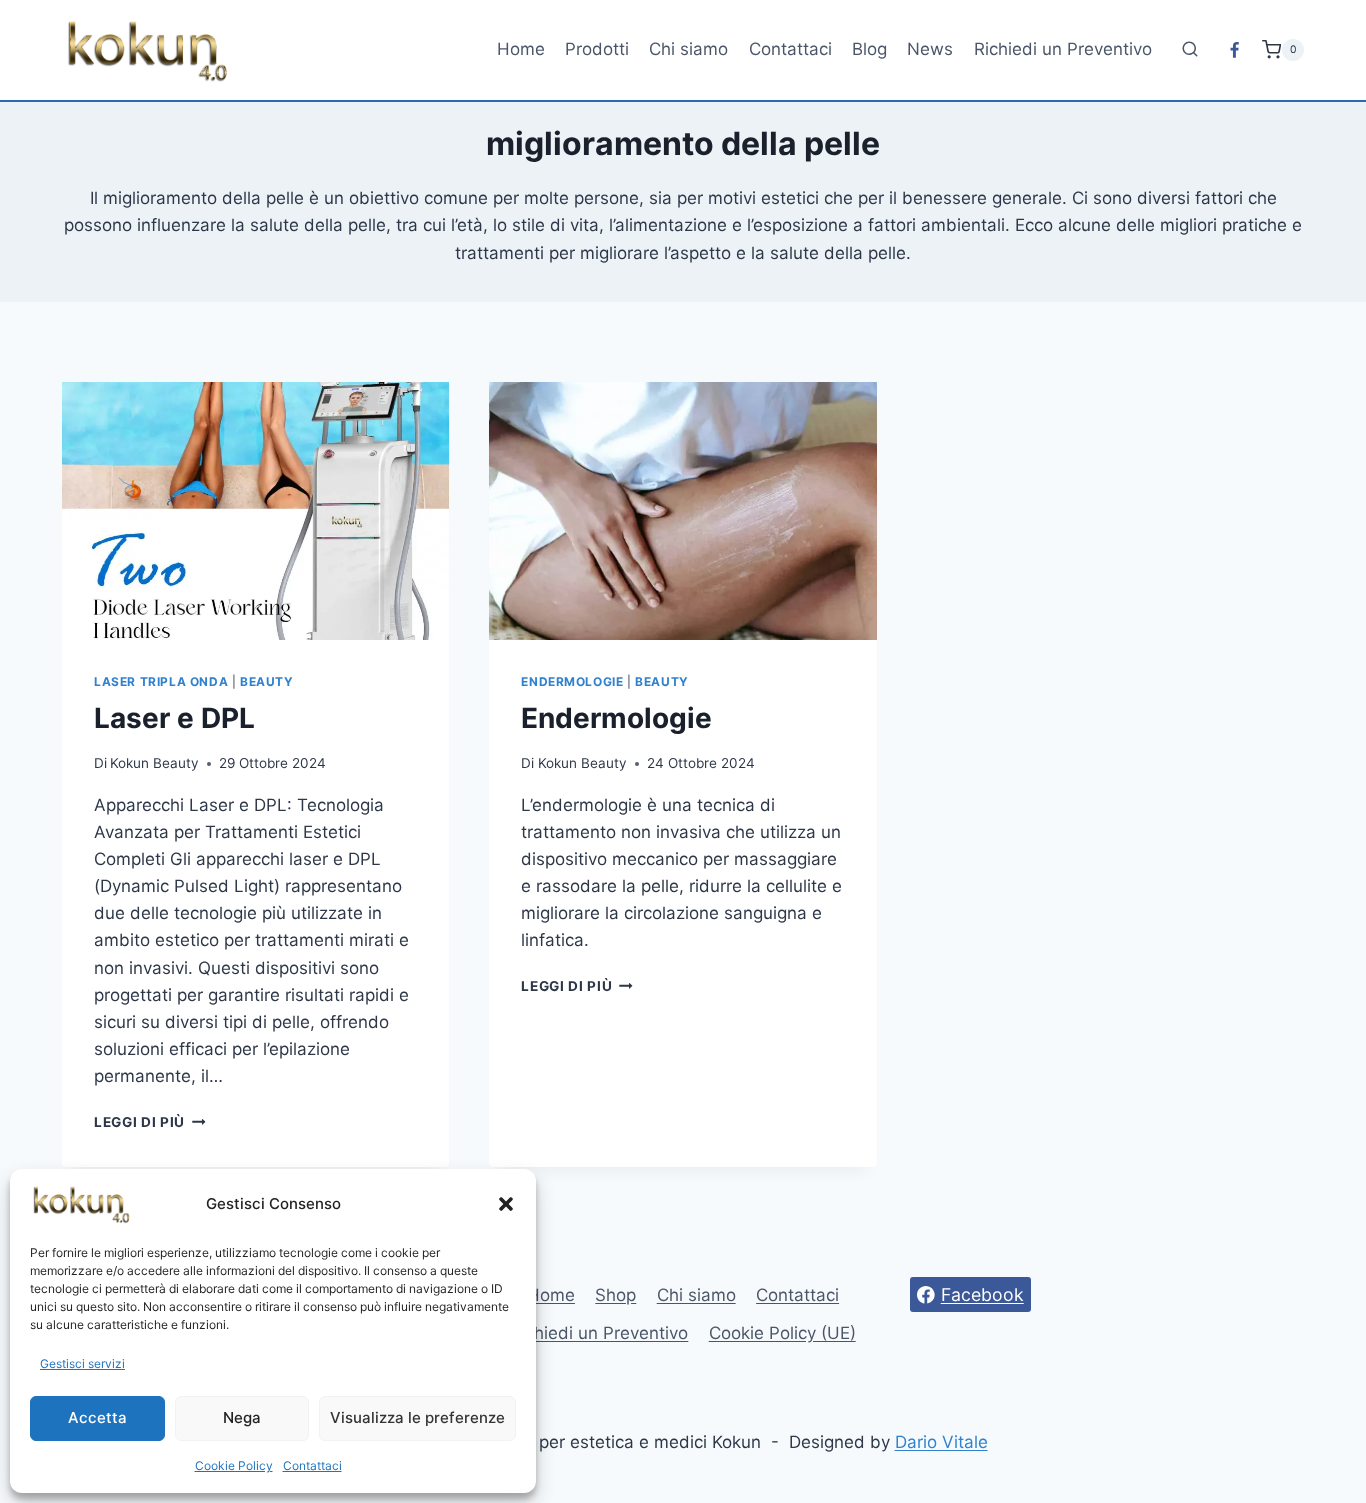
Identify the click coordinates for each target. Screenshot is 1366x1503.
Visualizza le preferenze (417, 1417)
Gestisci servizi (82, 1363)
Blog (869, 49)
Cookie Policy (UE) (782, 1333)
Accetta (97, 1417)
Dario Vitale (941, 1442)
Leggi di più (150, 1122)
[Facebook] (1235, 50)
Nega (242, 1417)
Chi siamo (688, 49)
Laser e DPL (174, 718)
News (930, 49)
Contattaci (312, 1465)
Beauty (267, 681)
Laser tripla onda (161, 681)
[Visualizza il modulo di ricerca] (1190, 50)
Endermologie (572, 681)
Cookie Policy (234, 1465)
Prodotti (597, 49)
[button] (506, 1204)
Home (521, 49)
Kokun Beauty (154, 763)
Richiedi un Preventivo (1063, 49)
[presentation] (255, 511)
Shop (615, 1295)
